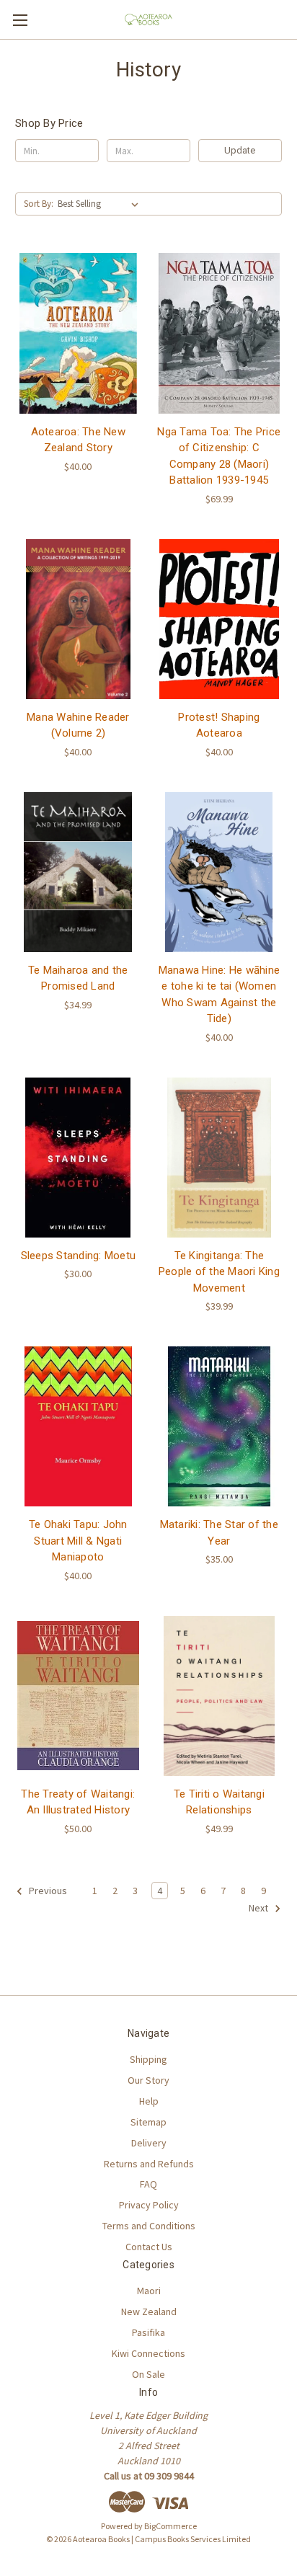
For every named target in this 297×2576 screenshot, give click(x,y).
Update (240, 150)
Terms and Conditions (149, 2226)
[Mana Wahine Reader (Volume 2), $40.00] (78, 619)
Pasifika (148, 2332)
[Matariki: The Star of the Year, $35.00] (220, 1426)
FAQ (148, 2184)
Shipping (148, 2059)
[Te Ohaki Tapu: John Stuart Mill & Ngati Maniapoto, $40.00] (78, 1426)
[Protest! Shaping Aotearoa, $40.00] (220, 619)
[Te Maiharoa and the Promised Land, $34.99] (78, 872)
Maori (149, 2291)
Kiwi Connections (148, 2353)
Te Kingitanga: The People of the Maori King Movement (219, 1272)
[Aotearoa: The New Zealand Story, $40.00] (78, 333)
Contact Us (149, 2247)
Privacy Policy (149, 2205)
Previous (47, 1891)
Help (149, 2101)
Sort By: (39, 204)
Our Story (148, 2080)
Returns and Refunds (149, 2164)
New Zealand (149, 2311)
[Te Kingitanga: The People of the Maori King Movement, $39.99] (220, 1158)
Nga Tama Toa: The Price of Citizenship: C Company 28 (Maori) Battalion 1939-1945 (219, 456)
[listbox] (101, 204)
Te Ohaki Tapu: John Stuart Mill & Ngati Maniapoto (78, 1541)
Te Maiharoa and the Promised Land (78, 978)
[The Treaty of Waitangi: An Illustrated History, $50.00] (78, 1696)
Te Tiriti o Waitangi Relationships (219, 1802)
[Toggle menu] (20, 20)
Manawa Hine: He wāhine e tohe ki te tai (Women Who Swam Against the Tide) (220, 995)
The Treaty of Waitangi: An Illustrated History (78, 1802)
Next (260, 1908)
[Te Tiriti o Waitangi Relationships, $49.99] (220, 1696)
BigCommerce (170, 2526)
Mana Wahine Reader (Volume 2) (78, 725)
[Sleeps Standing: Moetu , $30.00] (78, 1158)
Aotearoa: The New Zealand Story (78, 440)
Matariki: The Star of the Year (219, 1533)
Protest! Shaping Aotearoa (219, 725)
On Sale (148, 2374)
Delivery (149, 2143)
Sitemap (148, 2122)
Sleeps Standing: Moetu (79, 1256)
